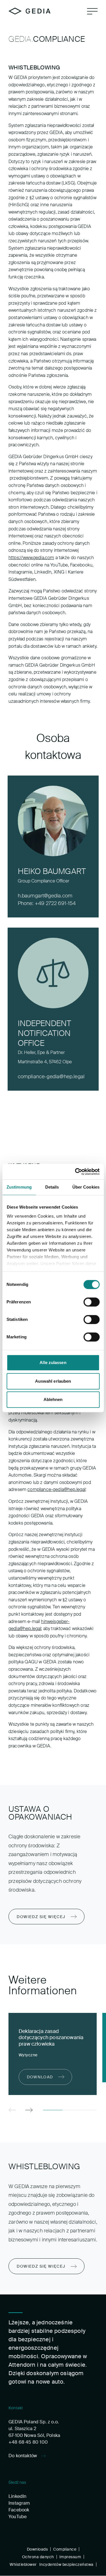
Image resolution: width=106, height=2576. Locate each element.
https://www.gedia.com (31, 558)
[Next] (29, 2110)
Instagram (19, 2503)
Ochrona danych (38, 2557)
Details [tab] (52, 1187)
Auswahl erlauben (53, 1381)
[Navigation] (92, 11)
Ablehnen (53, 1399)
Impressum (70, 2557)
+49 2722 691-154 (55, 903)
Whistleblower (23, 2564)
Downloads (37, 2549)
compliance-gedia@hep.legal (51, 1077)
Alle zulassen (53, 1362)
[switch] (91, 1302)
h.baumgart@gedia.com (45, 896)
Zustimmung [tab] (19, 1187)
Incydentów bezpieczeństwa (66, 2564)
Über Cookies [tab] (86, 1187)
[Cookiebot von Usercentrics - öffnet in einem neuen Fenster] (75, 1172)
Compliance (65, 2549)
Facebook (19, 2510)
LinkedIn (17, 2496)
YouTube (18, 2517)
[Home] (30, 11)
